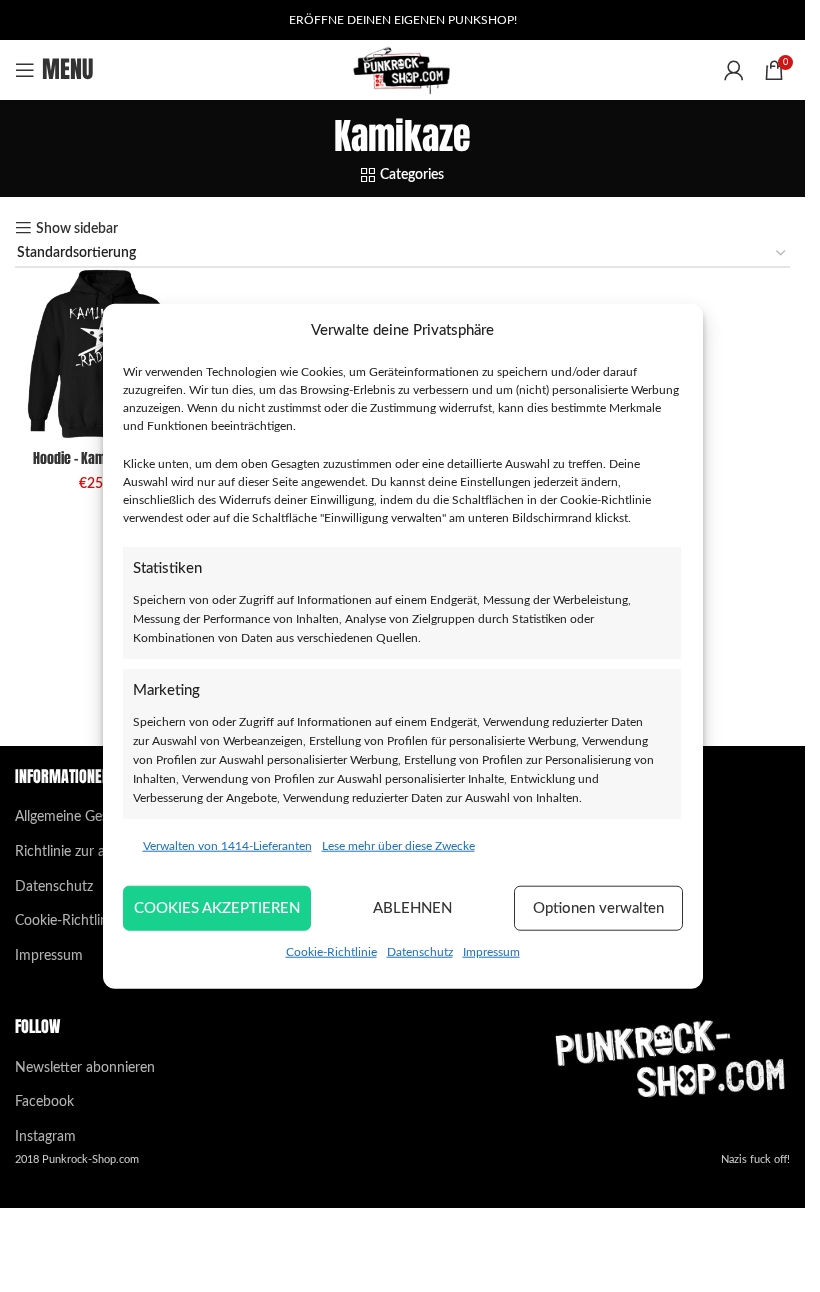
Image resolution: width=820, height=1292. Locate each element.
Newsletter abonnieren (85, 1068)
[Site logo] (402, 70)
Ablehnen (412, 907)
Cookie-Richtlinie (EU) (81, 921)
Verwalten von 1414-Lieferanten (227, 846)
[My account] (734, 70)
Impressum (491, 952)
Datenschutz (420, 952)
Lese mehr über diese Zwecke (398, 846)
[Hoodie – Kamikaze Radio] (100, 353)
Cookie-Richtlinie (331, 952)
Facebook (44, 1102)
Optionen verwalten (598, 907)
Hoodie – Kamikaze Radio (101, 458)
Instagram (45, 1137)
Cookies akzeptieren (217, 907)
